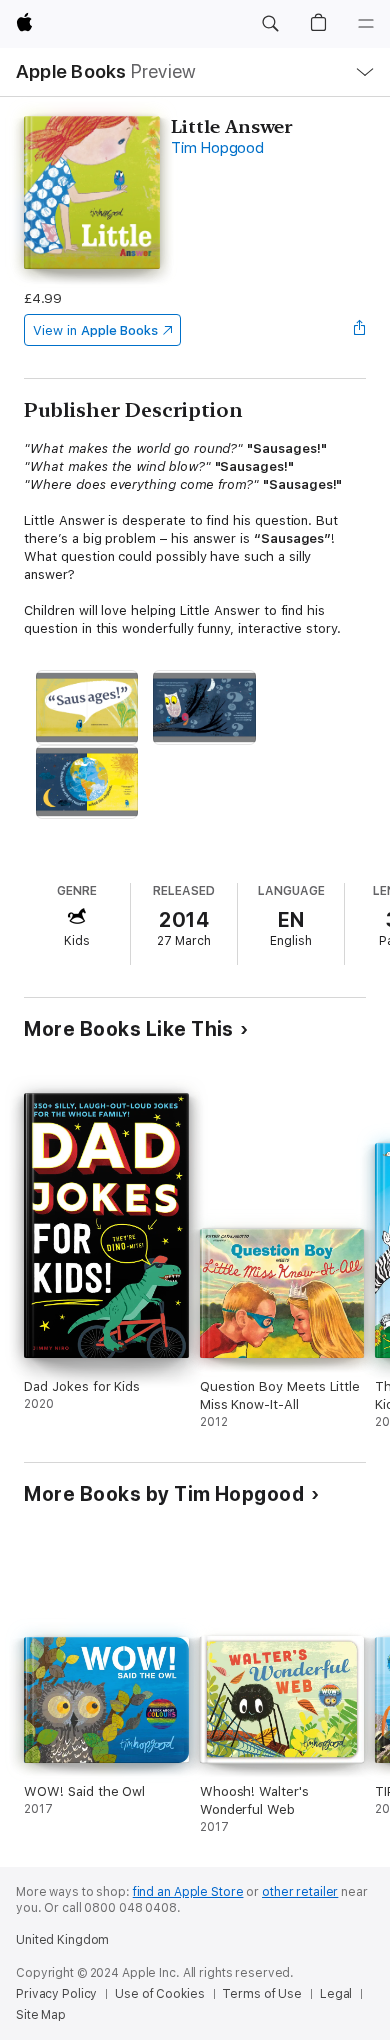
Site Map (41, 2015)
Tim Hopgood (217, 148)
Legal (336, 1994)
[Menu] (366, 24)
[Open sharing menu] (360, 330)
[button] (270, 24)
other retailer (300, 1892)
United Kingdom (62, 1940)
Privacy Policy (56, 1994)
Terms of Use (262, 1994)
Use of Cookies (159, 1994)
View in (95, 330)
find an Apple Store (188, 1892)
